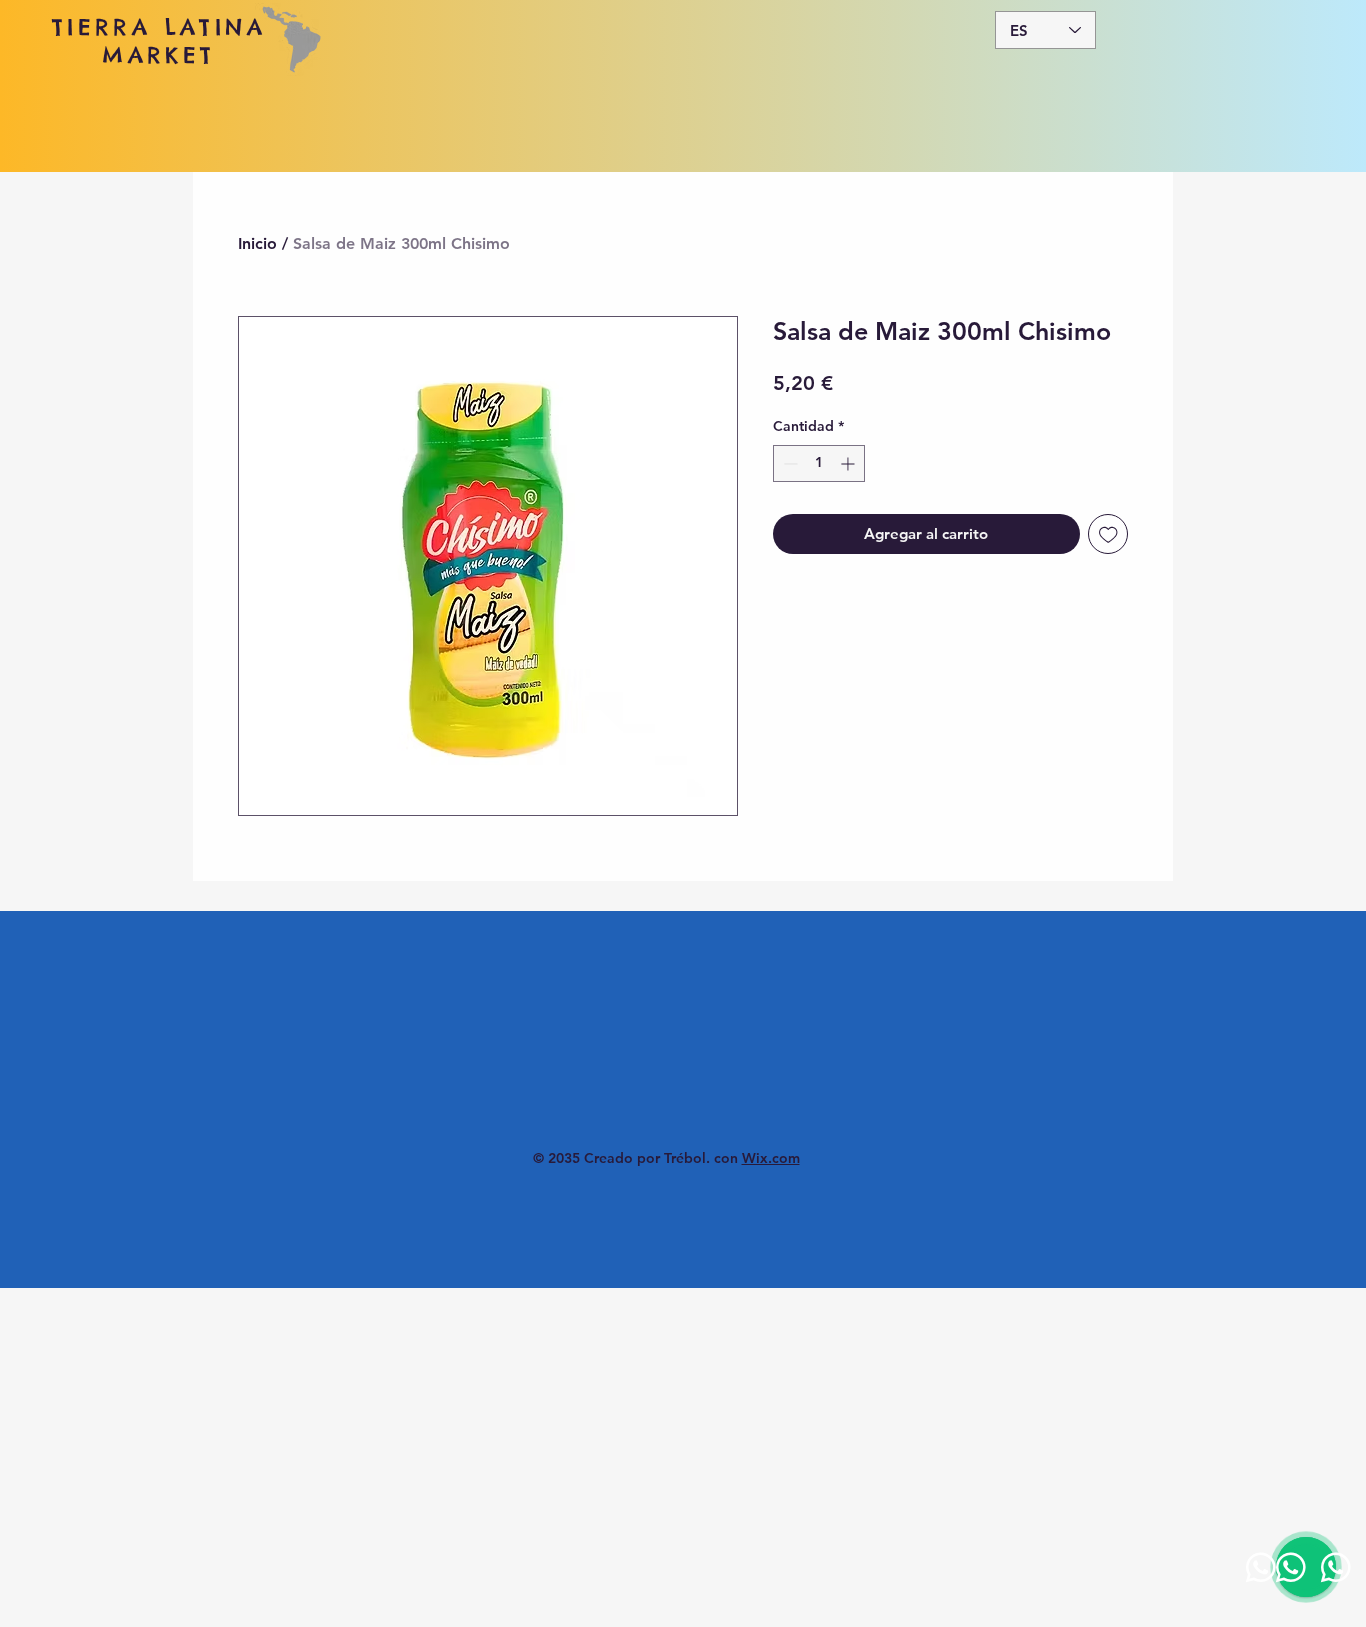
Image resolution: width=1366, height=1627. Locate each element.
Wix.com (771, 1158)
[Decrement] (788, 463)
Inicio (257, 243)
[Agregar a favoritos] (1108, 534)
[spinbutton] (819, 463)
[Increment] (849, 463)
